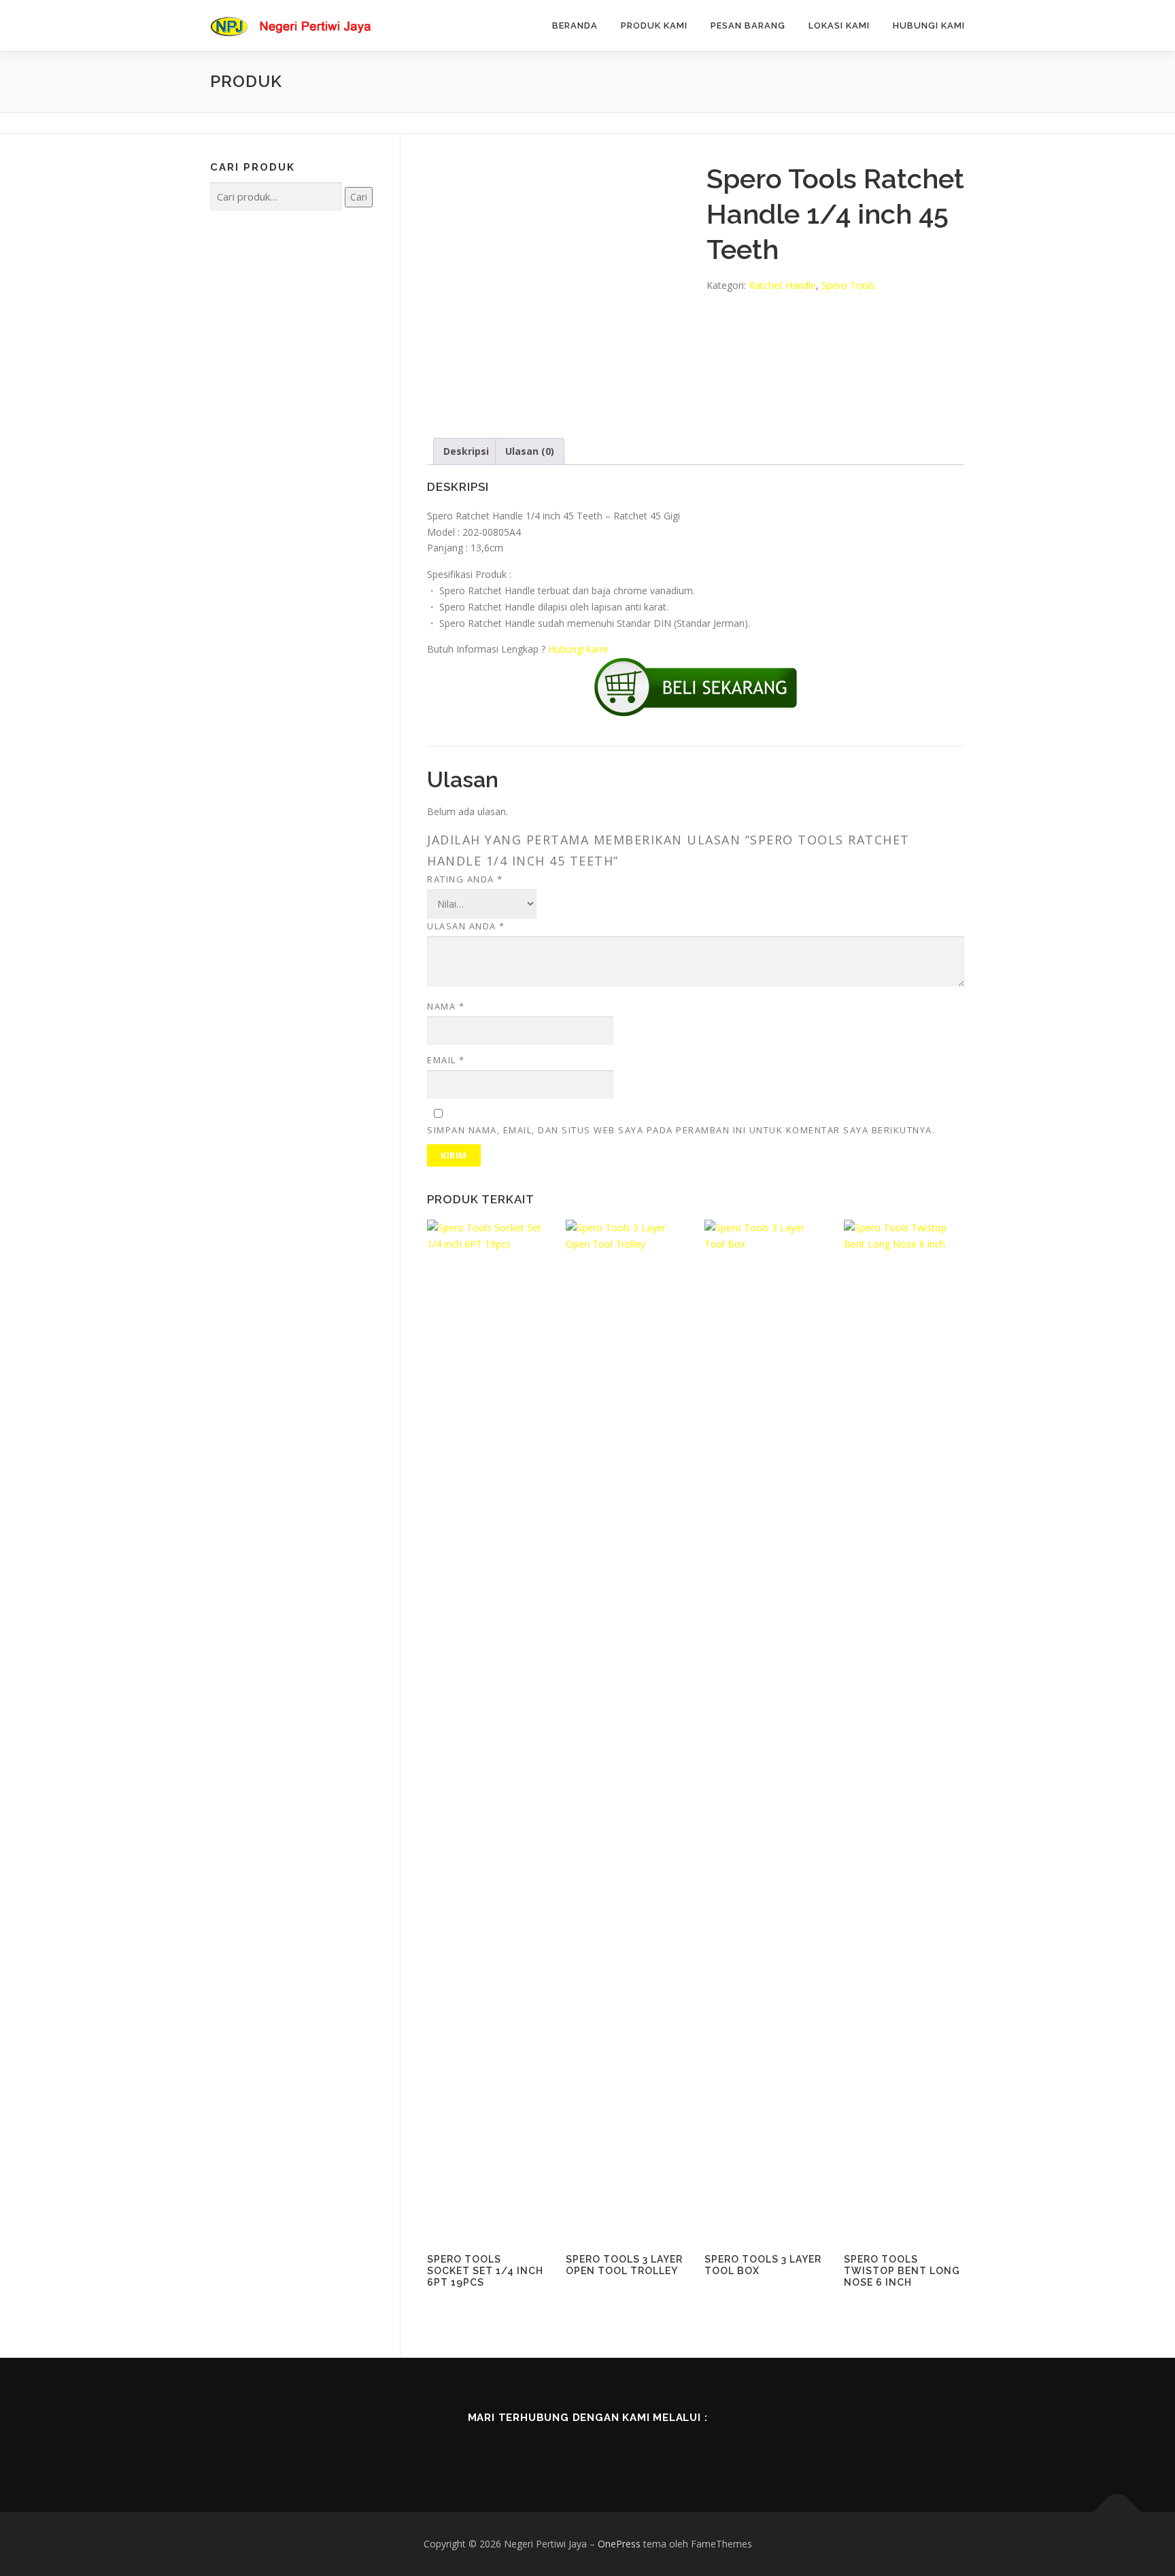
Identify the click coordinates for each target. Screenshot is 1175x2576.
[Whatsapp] (645, 2448)
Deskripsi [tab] (466, 451)
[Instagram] (607, 2448)
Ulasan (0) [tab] (530, 451)
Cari (359, 197)
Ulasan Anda (466, 926)
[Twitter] (568, 2448)
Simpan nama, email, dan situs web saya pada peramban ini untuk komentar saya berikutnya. (681, 1130)
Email (446, 1060)
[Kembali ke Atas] (1118, 2512)
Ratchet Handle (782, 285)
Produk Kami (654, 25)
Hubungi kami (578, 649)
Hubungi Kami (929, 25)
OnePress (619, 2544)
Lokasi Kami (839, 25)
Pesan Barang (748, 25)
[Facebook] (530, 2448)
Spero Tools (848, 285)
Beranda (575, 25)
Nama (446, 1006)
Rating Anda (465, 879)
